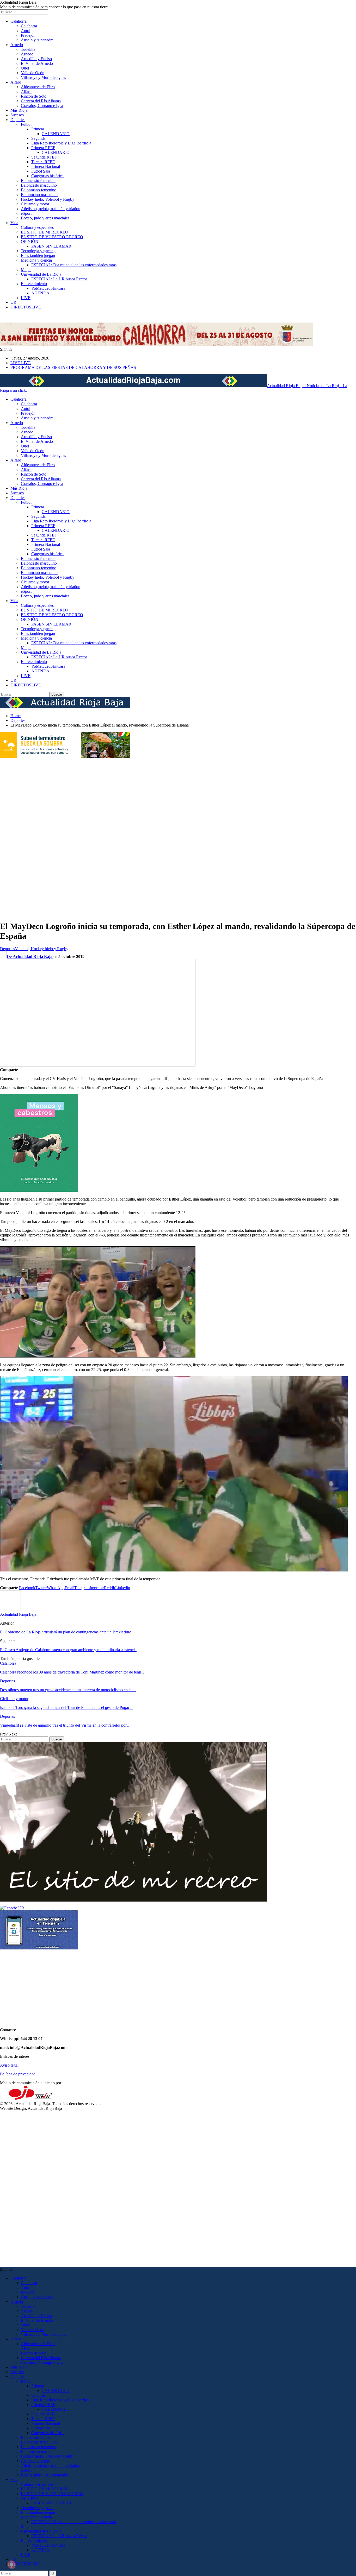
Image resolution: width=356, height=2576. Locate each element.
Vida (14, 223)
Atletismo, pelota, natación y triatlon (51, 209)
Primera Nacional (46, 166)
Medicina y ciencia (36, 260)
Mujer (26, 270)
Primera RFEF (43, 148)
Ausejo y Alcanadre (37, 40)
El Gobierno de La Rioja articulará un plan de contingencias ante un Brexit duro (66, 1632)
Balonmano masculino (39, 195)
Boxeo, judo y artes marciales (45, 218)
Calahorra (19, 21)
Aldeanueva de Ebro (38, 87)
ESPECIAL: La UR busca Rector (59, 279)
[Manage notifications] (11, 2565)
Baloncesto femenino (38, 181)
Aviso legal (9, 2065)
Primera (38, 129)
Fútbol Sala (41, 171)
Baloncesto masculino (39, 185)
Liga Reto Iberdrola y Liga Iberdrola (61, 143)
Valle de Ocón (33, 73)
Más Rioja (19, 110)
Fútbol (26, 124)
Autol (26, 31)
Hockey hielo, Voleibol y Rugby (48, 199)
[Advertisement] (21, 837)
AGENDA (40, 293)
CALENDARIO (56, 134)
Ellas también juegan (38, 255)
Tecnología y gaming (38, 251)
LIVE (26, 298)
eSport (26, 213)
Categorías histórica (47, 176)
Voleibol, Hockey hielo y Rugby (42, 949)
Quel (25, 68)
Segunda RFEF (44, 157)
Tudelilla (28, 49)
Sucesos (17, 115)
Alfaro (16, 82)
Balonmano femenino (39, 190)
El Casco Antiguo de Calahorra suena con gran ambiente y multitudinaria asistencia (68, 1650)
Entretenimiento (34, 284)
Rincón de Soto (34, 96)
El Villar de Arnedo (37, 63)
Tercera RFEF (43, 162)
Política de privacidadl (18, 2074)
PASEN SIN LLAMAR (51, 246)
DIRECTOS (26, 307)
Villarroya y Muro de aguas (43, 77)
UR (13, 302)
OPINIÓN (30, 241)
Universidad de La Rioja (41, 274)
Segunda (38, 138)
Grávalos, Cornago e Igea (42, 106)
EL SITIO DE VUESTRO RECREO (52, 237)
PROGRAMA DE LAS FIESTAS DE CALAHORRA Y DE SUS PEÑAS (73, 367)
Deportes (18, 120)
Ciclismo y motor (35, 204)
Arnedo (17, 45)
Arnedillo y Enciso (36, 59)
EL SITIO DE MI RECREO (45, 232)
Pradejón (28, 35)
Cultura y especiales (37, 227)
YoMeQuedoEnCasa (48, 288)
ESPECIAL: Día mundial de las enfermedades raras (74, 265)
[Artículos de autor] (10, 1610)
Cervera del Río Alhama (41, 101)
